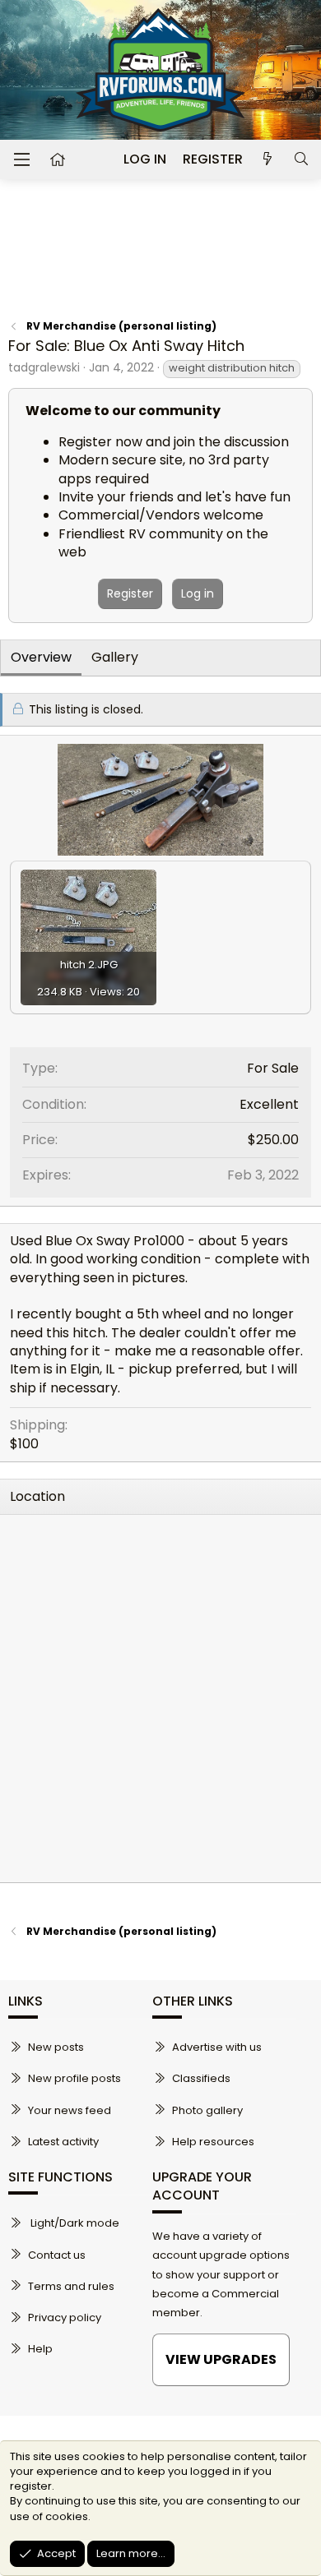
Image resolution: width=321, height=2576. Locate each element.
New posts (56, 2047)
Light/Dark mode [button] (74, 2223)
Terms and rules (71, 2286)
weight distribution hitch (232, 368)
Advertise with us (217, 2047)
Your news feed (70, 2110)
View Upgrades (221, 2359)
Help (40, 2349)
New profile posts (74, 2078)
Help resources (213, 2142)
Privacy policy (65, 2317)
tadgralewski (44, 367)
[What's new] (268, 159)
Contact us (57, 2255)
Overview (41, 657)
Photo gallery (207, 2110)
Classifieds (201, 2078)
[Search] (301, 159)
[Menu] (21, 159)
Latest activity (63, 2142)
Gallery (115, 657)
